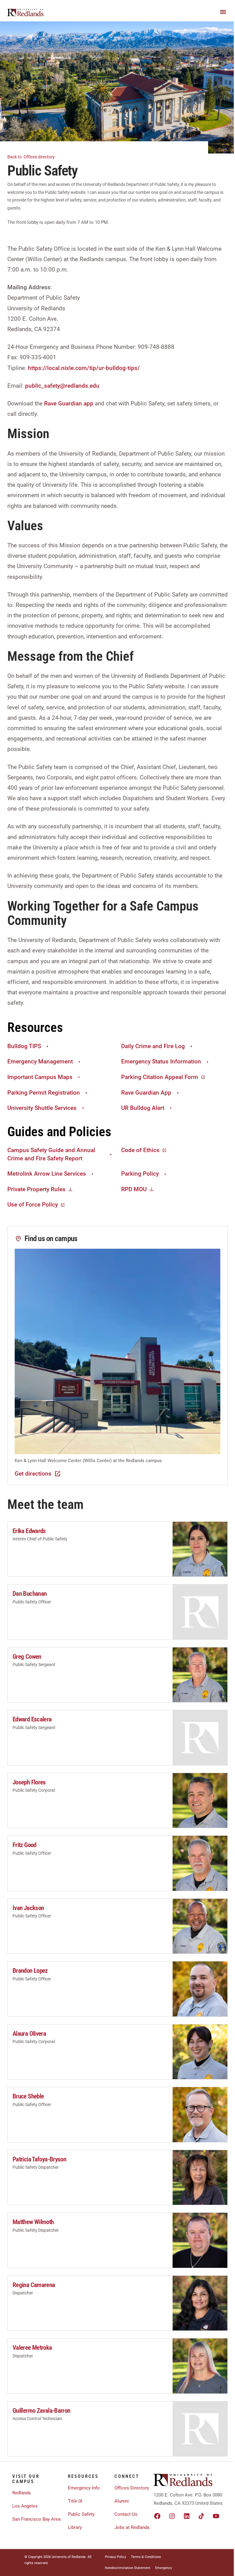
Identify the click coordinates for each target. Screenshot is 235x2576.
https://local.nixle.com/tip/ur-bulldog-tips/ (84, 368)
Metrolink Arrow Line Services (47, 1174)
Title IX (75, 2501)
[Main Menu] (223, 12)
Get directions (33, 1474)
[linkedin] (187, 2516)
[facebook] (157, 2516)
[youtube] (216, 2516)
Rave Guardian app (69, 403)
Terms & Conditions (146, 2557)
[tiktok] (201, 2516)
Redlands (22, 2493)
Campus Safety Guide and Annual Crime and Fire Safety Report (51, 1154)
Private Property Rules (36, 1189)
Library (75, 2527)
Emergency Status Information (161, 1061)
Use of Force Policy (33, 1205)
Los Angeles (25, 2506)
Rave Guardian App (146, 1093)
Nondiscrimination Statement (128, 2568)
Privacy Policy (116, 2557)
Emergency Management (40, 1061)
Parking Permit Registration (44, 1093)
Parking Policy (140, 1174)
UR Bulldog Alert (143, 1108)
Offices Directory (132, 2488)
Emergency (164, 2568)
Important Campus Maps (40, 1077)
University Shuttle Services (42, 1108)
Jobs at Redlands (132, 2527)
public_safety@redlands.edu (62, 386)
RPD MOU (134, 1189)
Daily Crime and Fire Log (153, 1046)
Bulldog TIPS (24, 1046)
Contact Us (126, 2514)
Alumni (122, 2501)
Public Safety (81, 2514)
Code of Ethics (140, 1150)
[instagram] (172, 2516)
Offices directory (32, 157)
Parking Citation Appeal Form (160, 1077)
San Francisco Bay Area (36, 2519)
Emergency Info (84, 2488)
